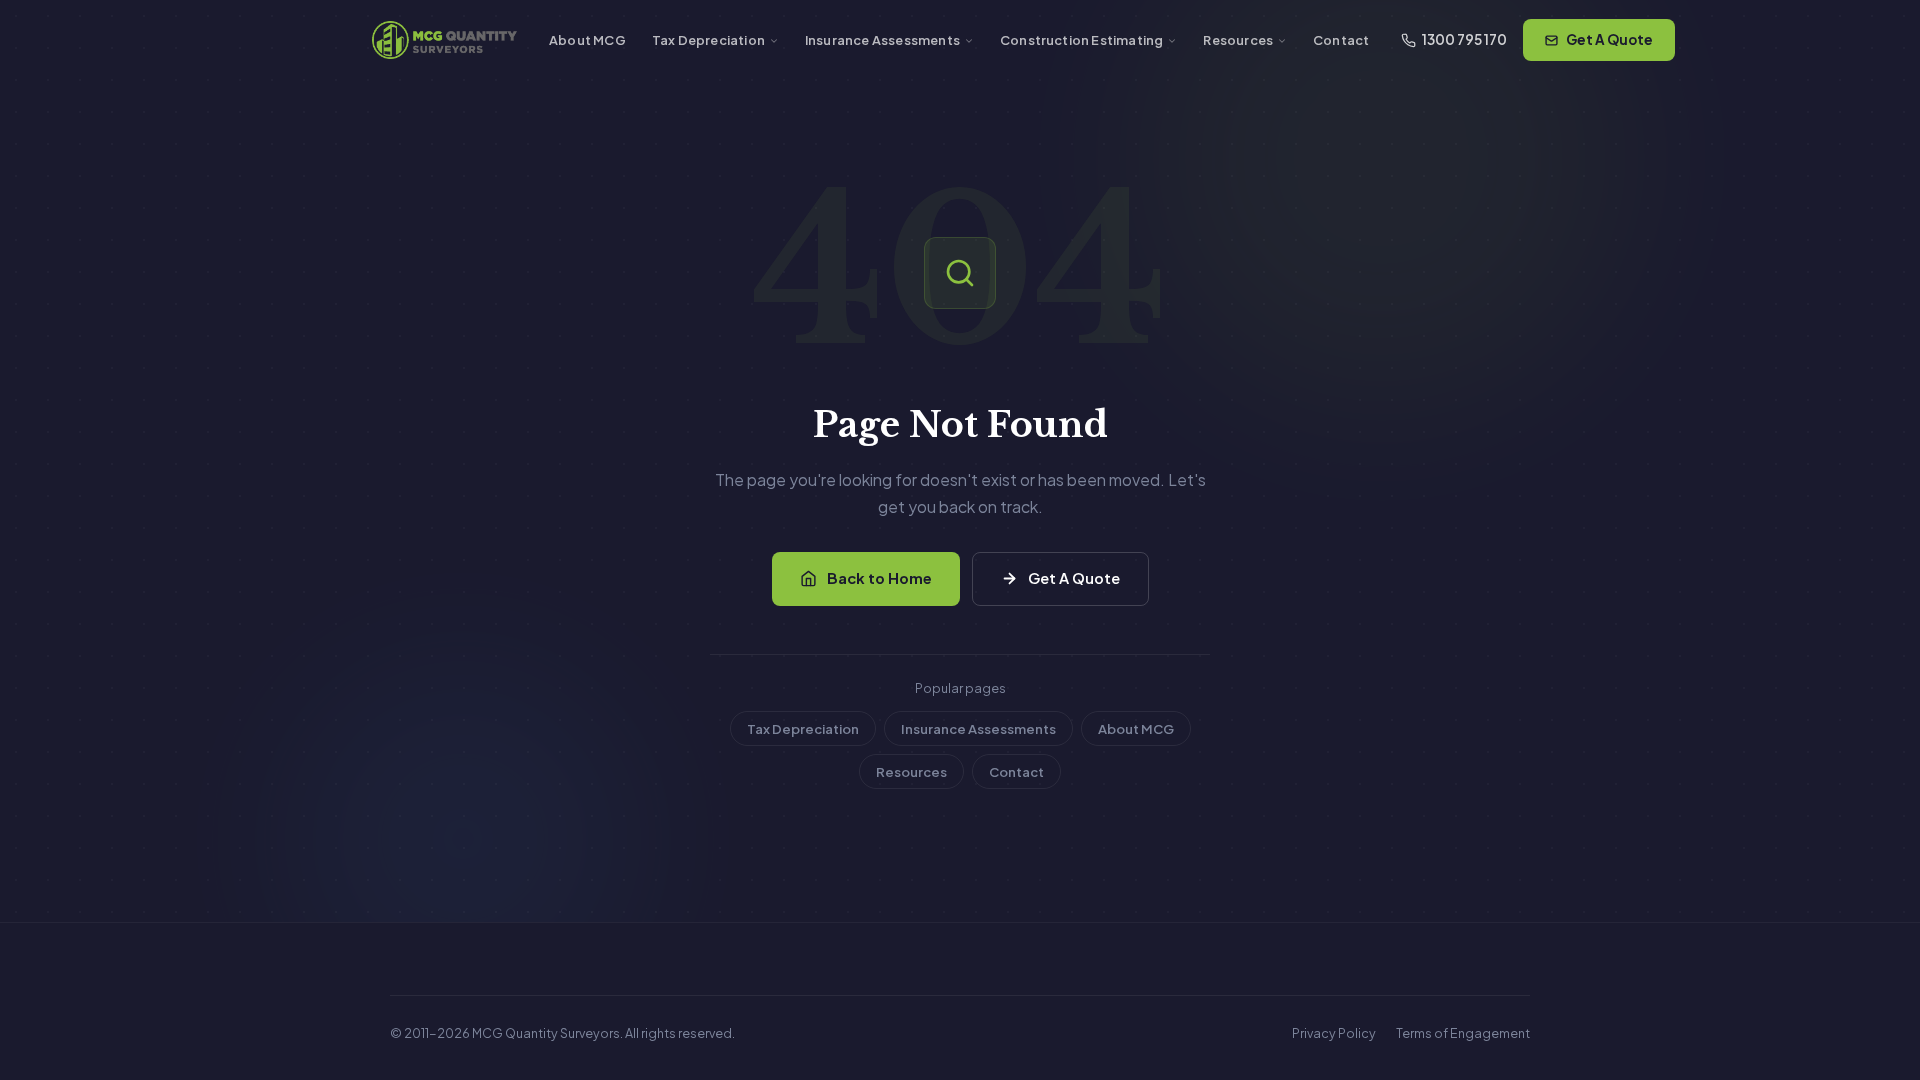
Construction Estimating (1081, 40)
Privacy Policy (1334, 1033)
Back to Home (879, 578)
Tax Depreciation (708, 40)
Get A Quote (1609, 39)
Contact (1341, 40)
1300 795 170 (1464, 39)
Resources (1238, 40)
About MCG (587, 40)
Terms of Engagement (1463, 1033)
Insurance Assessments (882, 40)
